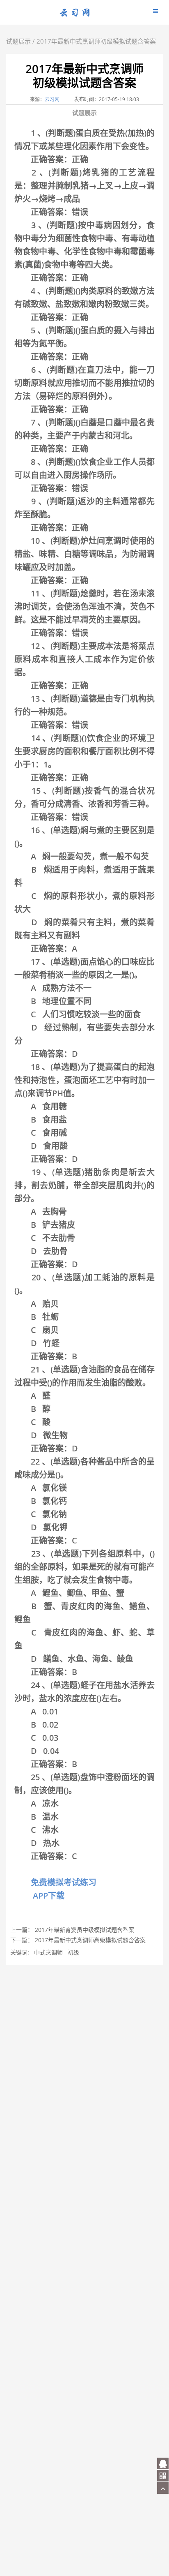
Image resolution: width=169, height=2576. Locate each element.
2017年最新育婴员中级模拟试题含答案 (84, 1930)
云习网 (52, 99)
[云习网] (75, 15)
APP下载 (48, 1896)
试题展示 (18, 41)
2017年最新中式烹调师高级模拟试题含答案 (90, 1940)
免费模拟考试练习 (62, 1882)
